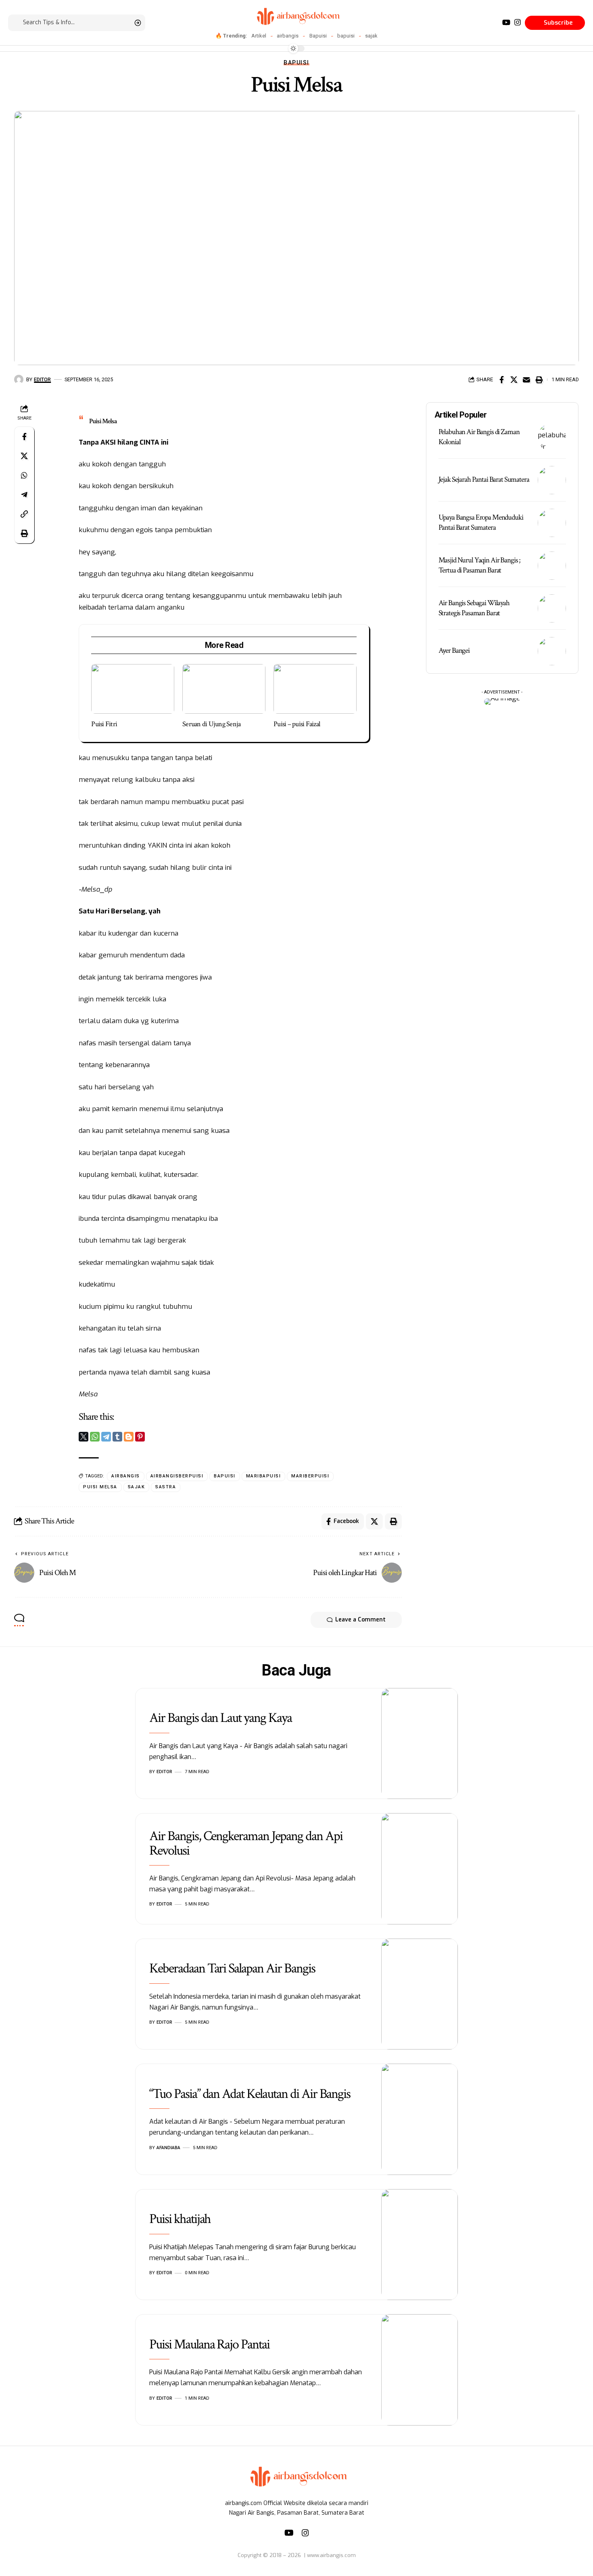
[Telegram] (106, 1437)
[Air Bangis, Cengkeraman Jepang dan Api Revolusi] (420, 1869)
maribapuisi (264, 1476)
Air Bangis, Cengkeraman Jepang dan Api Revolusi (246, 1843)
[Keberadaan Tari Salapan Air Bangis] (420, 1994)
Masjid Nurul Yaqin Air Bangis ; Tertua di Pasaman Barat (480, 565)
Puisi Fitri (104, 724)
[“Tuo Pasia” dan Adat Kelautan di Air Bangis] (420, 2119)
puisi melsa (100, 1487)
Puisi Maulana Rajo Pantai (209, 2344)
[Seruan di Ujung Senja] (224, 689)
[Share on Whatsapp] (24, 475)
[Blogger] (129, 1437)
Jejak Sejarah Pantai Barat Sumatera (484, 479)
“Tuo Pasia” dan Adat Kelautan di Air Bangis (250, 2094)
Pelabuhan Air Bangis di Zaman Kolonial (479, 437)
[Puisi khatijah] (420, 2245)
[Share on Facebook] (501, 380)
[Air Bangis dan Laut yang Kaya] (420, 1744)
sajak (371, 36)
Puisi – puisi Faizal (297, 724)
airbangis (288, 36)
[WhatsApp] (95, 1437)
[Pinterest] (140, 1437)
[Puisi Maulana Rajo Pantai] (420, 2370)
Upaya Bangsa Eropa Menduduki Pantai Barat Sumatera (481, 522)
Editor (42, 379)
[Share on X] (514, 380)
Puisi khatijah (180, 2219)
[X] (84, 1437)
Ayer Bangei (454, 651)
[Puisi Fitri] (133, 689)
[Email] (526, 380)
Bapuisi (318, 36)
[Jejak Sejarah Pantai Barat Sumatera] (552, 480)
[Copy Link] (24, 514)
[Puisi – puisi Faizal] (315, 689)
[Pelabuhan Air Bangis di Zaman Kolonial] (552, 437)
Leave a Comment (360, 1620)
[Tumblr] (117, 1437)
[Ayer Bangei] (552, 651)
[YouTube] (506, 22)
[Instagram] (518, 22)
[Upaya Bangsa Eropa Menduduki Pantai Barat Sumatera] (552, 523)
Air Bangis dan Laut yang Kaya (220, 1718)
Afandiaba (168, 2148)
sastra (166, 1487)
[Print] (539, 380)
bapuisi (346, 36)
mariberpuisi (310, 1476)
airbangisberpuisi (177, 1476)
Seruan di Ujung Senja (211, 724)
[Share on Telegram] (24, 494)
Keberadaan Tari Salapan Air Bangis (232, 1968)
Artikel (259, 36)
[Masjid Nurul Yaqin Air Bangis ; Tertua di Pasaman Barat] (552, 566)
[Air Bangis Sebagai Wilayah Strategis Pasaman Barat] (552, 608)
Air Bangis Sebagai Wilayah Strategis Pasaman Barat (474, 608)
